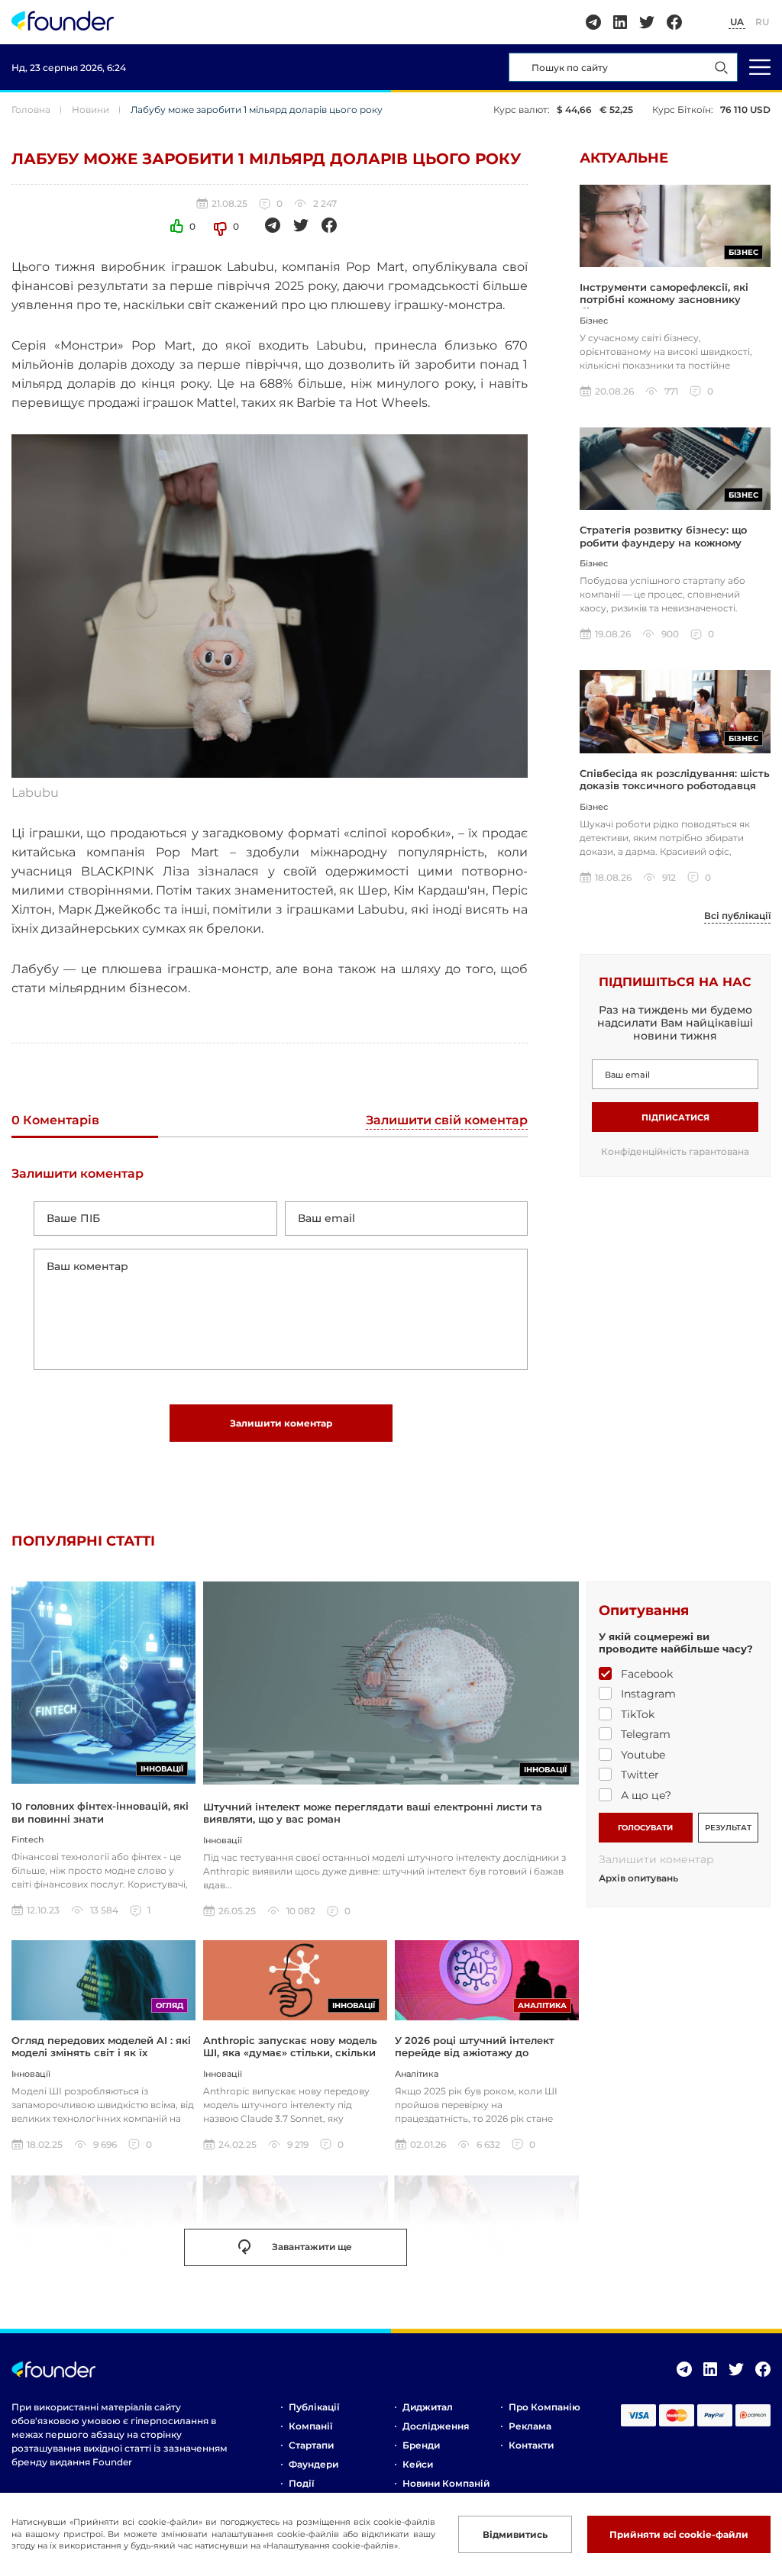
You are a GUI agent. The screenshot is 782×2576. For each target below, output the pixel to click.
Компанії (310, 2426)
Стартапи (311, 2445)
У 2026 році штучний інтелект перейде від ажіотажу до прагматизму (475, 2053)
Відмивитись (515, 2534)
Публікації (314, 2407)
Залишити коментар (281, 1423)
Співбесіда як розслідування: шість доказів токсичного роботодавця (675, 779)
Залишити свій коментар (447, 1121)
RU (762, 22)
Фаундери (313, 2464)
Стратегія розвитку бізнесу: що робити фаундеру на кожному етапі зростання (663, 542)
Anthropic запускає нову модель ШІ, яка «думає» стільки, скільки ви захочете (290, 2053)
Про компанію (544, 2407)
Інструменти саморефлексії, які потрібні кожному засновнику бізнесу (664, 300)
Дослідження (436, 2426)
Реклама (530, 2426)
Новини (90, 110)
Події (301, 2483)
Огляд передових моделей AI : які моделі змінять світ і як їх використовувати (101, 2053)
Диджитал (428, 2407)
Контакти (531, 2445)
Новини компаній (446, 2483)
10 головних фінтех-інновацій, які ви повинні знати (100, 1812)
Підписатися (675, 1117)
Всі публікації (737, 916)
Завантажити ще (312, 2247)
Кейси (418, 2464)
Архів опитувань (638, 1878)
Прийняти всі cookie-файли (679, 2534)
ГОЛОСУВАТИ (645, 1828)
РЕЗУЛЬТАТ (728, 1828)
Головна (31, 110)
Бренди (421, 2445)
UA (737, 22)
